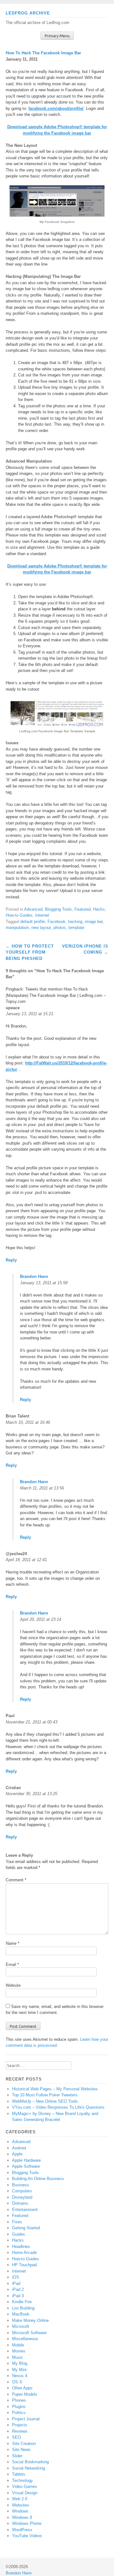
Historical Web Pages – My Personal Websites (55, 2089)
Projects (20, 2425)
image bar (94, 922)
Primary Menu (57, 36)
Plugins (19, 2407)
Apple (17, 2154)
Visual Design (25, 2493)
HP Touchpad (24, 2265)
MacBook (21, 2314)
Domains (20, 2203)
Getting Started (26, 2228)
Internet (42, 915)
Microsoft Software (29, 2333)
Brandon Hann (34, 1276)
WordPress (22, 2530)
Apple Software (26, 2166)
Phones (19, 2400)
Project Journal (26, 2419)
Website (13, 1985)
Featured (82, 909)
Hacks (99, 909)
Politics (19, 2413)
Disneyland (22, 2197)
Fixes (17, 2222)
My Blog (20, 2363)
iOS (16, 2277)
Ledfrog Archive (28, 13)
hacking (75, 922)
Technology (22, 2480)
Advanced (33, 909)
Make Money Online (30, 2320)
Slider (17, 2456)
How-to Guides (19, 915)
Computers (22, 2191)
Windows (20, 2511)
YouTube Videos (27, 2536)
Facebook (57, 922)
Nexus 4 (20, 2376)
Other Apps (22, 2388)
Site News (21, 2450)
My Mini (19, 2370)
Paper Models (25, 2394)
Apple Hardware (26, 2160)
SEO (16, 2437)
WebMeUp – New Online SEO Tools (45, 2101)
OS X (17, 2382)
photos (60, 928)
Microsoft (21, 2326)
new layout (41, 928)
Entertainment (25, 2210)
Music (18, 2357)
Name (13, 1943)
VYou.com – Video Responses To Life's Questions (58, 2107)
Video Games (25, 2486)
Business (21, 2185)
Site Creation (24, 2444)
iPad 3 (18, 2296)
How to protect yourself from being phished (30, 952)
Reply (11, 1260)
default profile (33, 922)
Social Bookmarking (30, 2462)
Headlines (21, 2247)
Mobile (18, 2345)
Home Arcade (24, 2253)
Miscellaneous (25, 2339)
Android (19, 2148)
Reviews (20, 2431)
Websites (21, 2505)
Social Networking (28, 2468)
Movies (19, 2351)
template (76, 928)
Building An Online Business (38, 2179)
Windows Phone (27, 2523)
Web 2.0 (20, 2499)
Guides (19, 2234)
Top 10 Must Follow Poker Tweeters (45, 2095)
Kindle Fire (22, 2302)
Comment (16, 1880)
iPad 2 (18, 2289)
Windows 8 (22, 2517)
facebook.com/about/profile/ (56, 108)
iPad (16, 2283)
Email (12, 1965)
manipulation (17, 928)
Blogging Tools (58, 909)
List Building (23, 2308)
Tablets (19, 2474)
